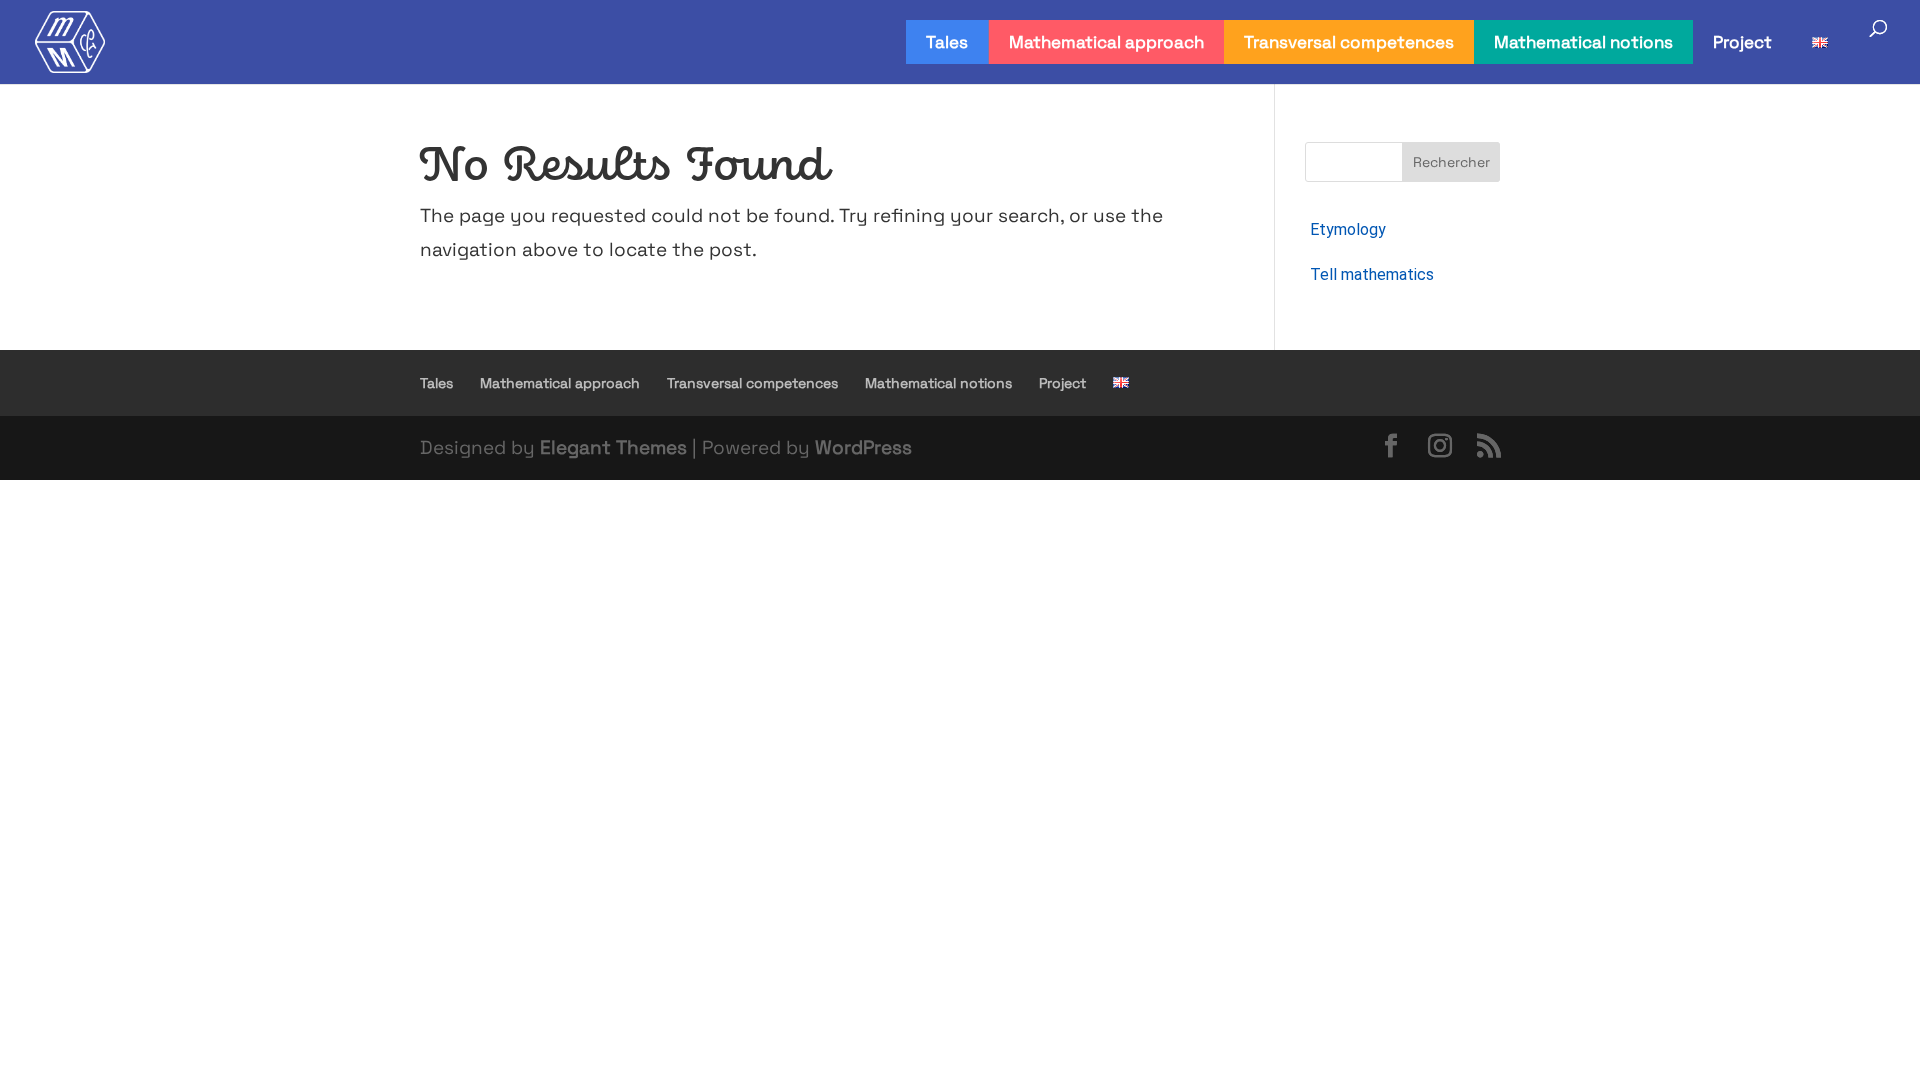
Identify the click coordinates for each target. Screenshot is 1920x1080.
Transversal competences (1349, 42)
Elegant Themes (613, 447)
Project (1742, 42)
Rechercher (1451, 162)
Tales (947, 42)
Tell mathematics (1372, 274)
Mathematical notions (1583, 42)
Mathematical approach (1106, 42)
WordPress (863, 447)
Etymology (1348, 229)
